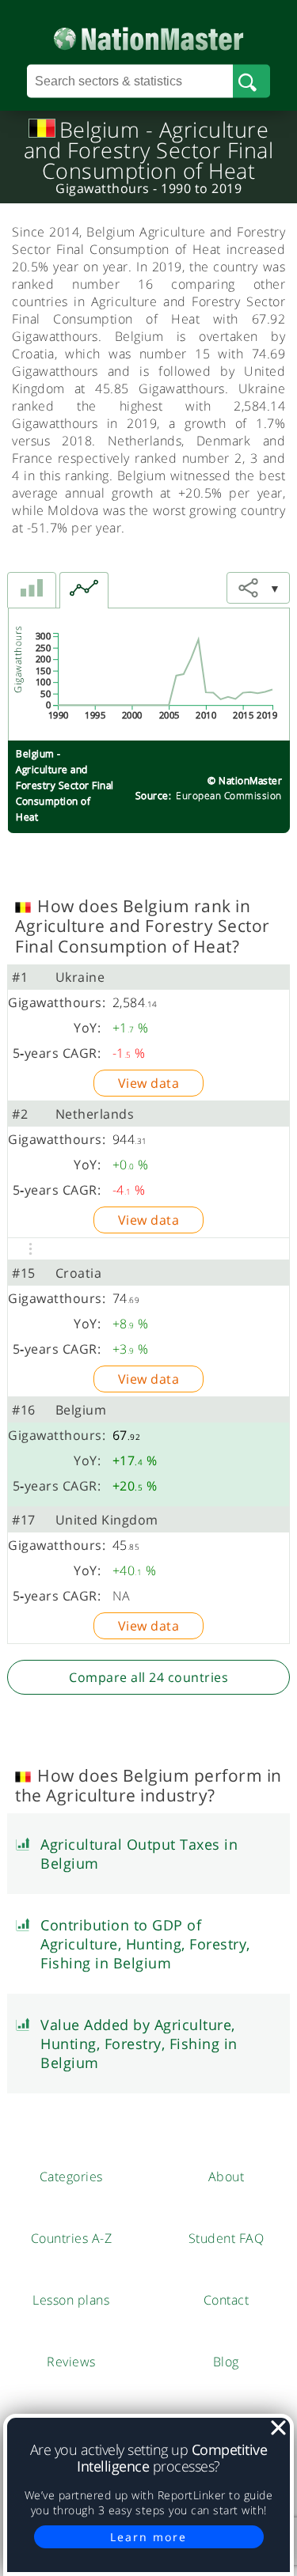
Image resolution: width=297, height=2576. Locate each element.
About (227, 2176)
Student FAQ (227, 2238)
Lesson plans (71, 2300)
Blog (226, 2362)
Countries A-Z (72, 2238)
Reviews (71, 2362)
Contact (227, 2300)
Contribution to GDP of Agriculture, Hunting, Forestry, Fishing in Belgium (145, 1944)
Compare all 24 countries (148, 1677)
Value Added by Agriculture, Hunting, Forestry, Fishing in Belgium (139, 2044)
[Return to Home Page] (148, 35)
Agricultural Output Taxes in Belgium (139, 1854)
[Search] (251, 81)
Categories (71, 2176)
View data (149, 1083)
